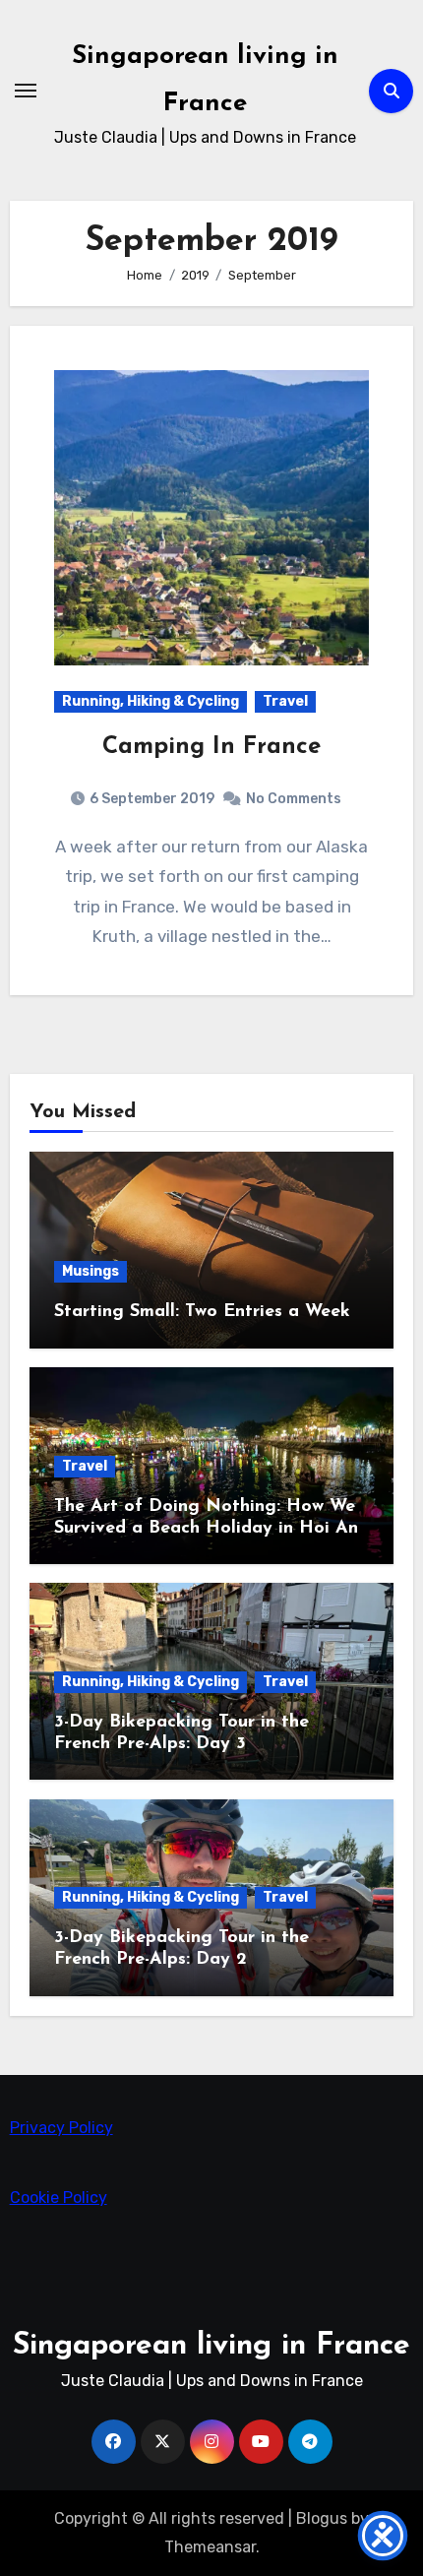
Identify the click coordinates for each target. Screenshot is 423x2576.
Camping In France (211, 747)
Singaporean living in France (211, 2346)
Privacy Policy (61, 2128)
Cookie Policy (59, 2198)
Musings (91, 1271)
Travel (285, 701)
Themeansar (210, 2547)
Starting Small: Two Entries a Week (202, 1312)
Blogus (322, 2518)
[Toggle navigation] (26, 91)
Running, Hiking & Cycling (151, 701)
